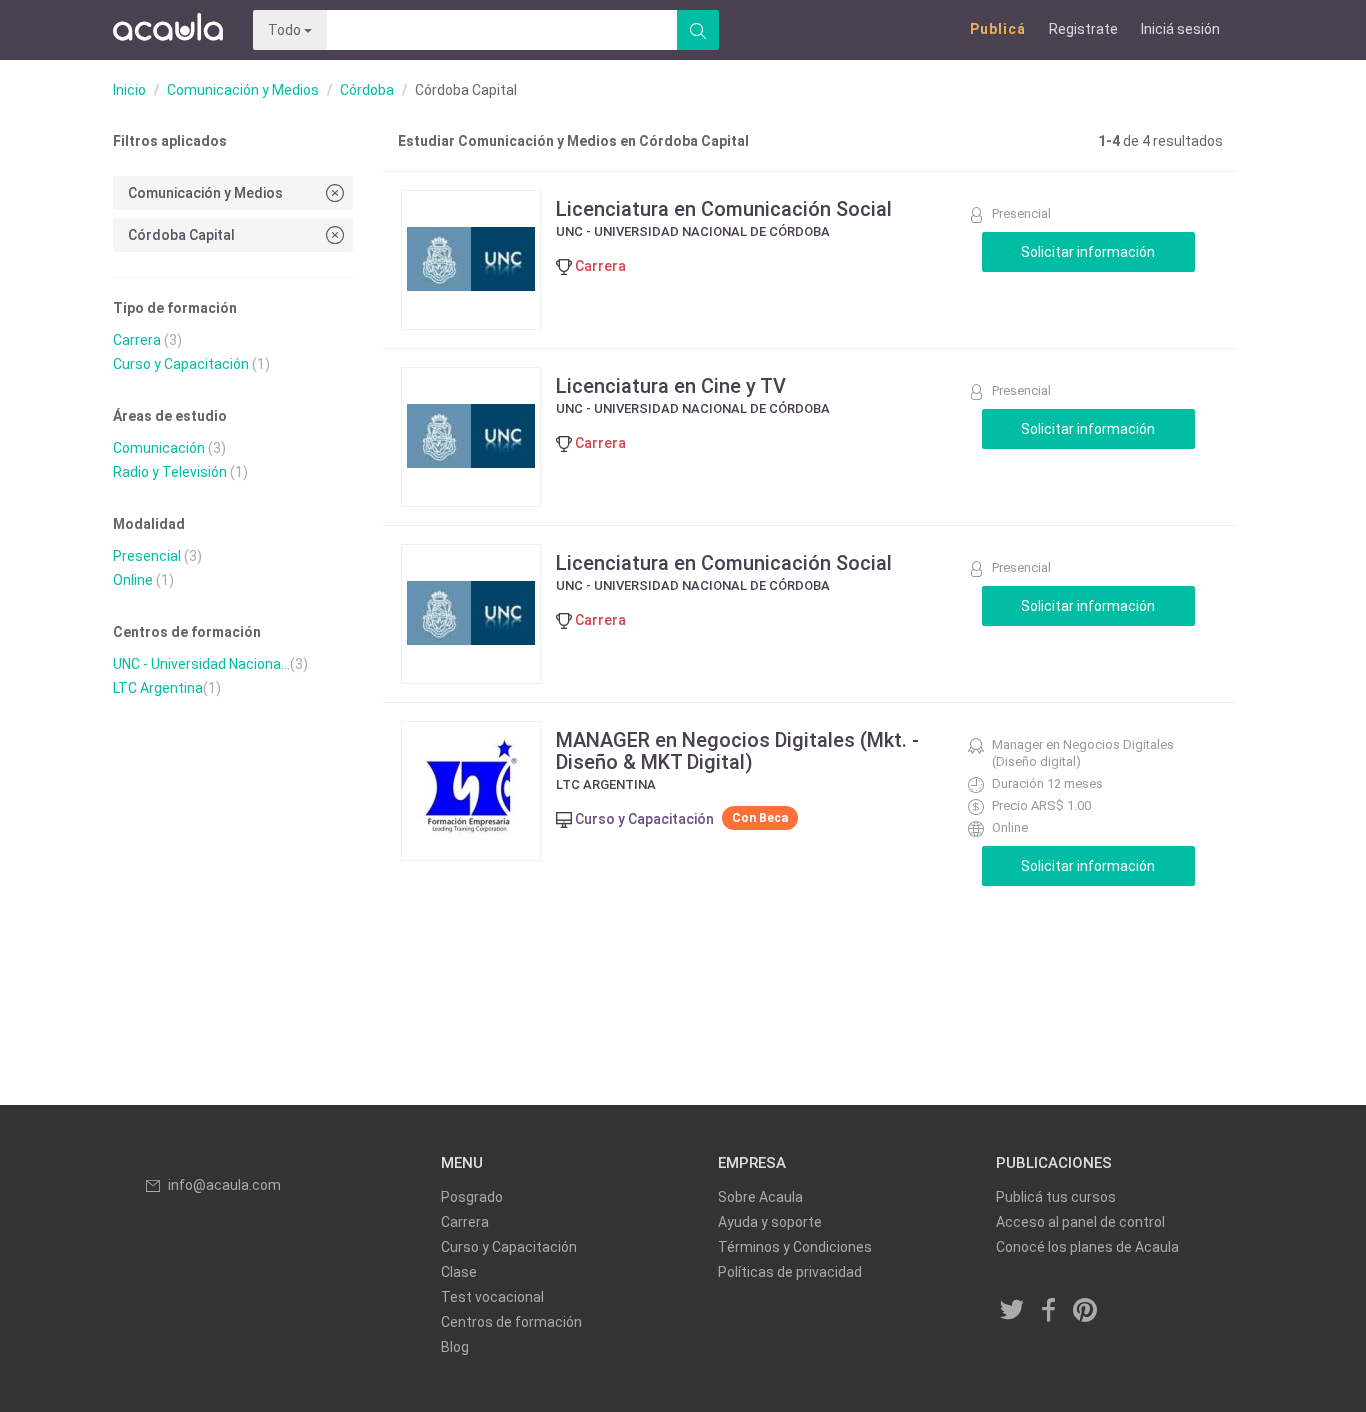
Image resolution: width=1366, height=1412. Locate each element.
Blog (455, 1347)
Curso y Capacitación (181, 364)
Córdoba (367, 90)
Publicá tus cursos (1056, 1197)
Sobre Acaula (760, 1197)
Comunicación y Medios (243, 90)
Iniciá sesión (1180, 29)
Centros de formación (511, 1322)
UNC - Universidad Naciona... (201, 664)
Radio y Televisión (170, 472)
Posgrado (472, 1197)
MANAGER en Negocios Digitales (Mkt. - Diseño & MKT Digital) (737, 751)
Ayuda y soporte (770, 1222)
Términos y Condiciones (795, 1247)
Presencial (147, 556)
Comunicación (159, 448)
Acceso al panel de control (1080, 1222)
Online (133, 580)
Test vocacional (492, 1297)
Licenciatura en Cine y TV (671, 386)
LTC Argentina (158, 688)
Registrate (1083, 29)
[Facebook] (1049, 1312)
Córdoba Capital (181, 235)
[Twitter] (1013, 1312)
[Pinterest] (1086, 1312)
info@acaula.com (224, 1185)
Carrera (137, 340)
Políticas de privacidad (790, 1272)
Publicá (998, 29)
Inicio (129, 90)
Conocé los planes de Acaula (1087, 1247)
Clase (459, 1272)
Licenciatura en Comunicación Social (724, 209)
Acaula (168, 30)
